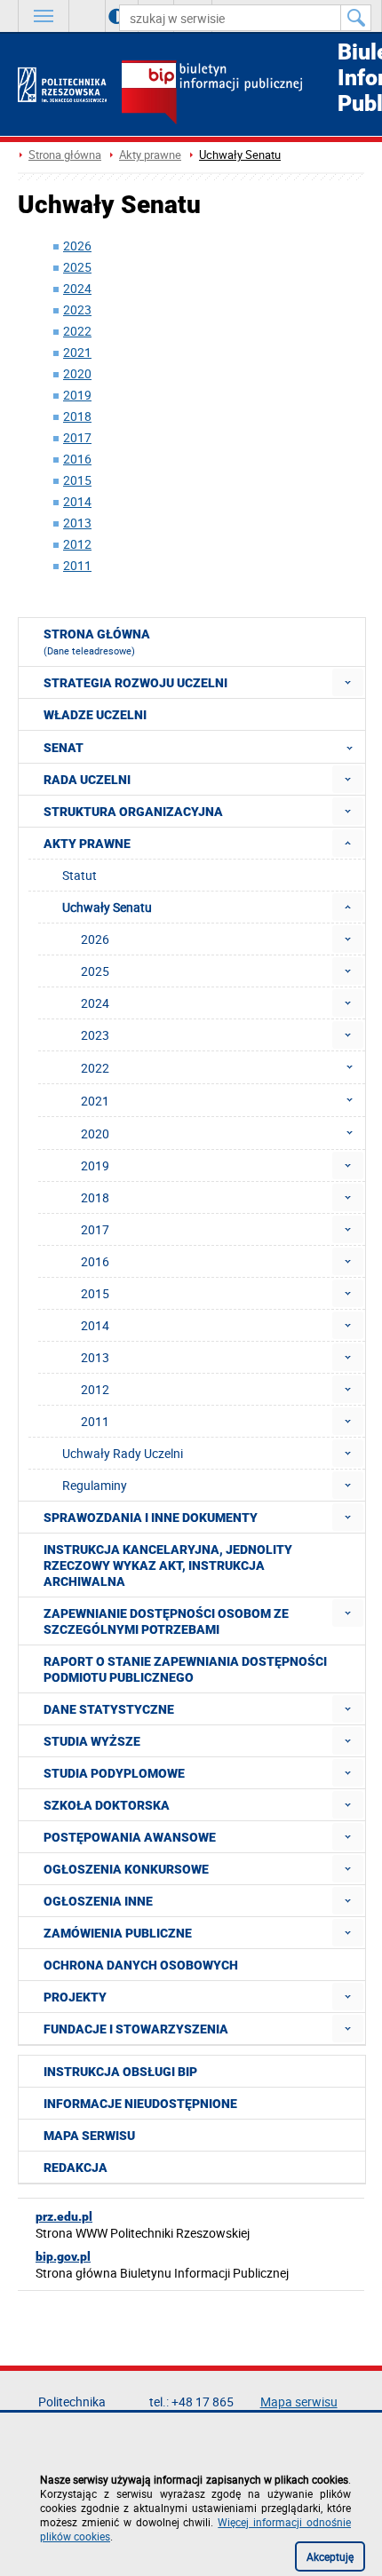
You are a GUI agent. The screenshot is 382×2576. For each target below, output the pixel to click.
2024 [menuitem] (95, 1003)
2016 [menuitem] (95, 1261)
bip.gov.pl (63, 2256)
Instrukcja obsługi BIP (120, 2072)
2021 (77, 352)
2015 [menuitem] (95, 1293)
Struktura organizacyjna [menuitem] (133, 812)
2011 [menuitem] (95, 1421)
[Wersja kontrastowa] (103, 16)
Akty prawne (150, 155)
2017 (77, 437)
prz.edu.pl (64, 2216)
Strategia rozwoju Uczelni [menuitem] (135, 683)
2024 (77, 288)
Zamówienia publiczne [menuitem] (118, 1933)
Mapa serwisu (89, 2136)
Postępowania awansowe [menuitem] (130, 1837)
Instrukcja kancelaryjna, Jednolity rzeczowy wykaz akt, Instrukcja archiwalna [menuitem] (168, 1565)
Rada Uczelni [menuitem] (87, 780)
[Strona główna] (62, 85)
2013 (77, 523)
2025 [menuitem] (95, 971)
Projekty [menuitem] (75, 1997)
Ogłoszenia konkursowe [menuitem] (126, 1869)
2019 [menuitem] (95, 1165)
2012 (77, 544)
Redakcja (76, 2168)
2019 (77, 395)
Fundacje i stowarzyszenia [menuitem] (136, 2029)
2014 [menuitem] (95, 1325)
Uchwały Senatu (240, 155)
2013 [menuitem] (95, 1357)
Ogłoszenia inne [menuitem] (98, 1901)
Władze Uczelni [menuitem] (95, 715)
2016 (77, 459)
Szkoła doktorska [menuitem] (107, 1805)
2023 (77, 309)
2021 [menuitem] (95, 1101)
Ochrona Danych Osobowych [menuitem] (141, 1965)
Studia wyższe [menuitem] (92, 1741)
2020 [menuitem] (95, 1133)
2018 (77, 416)
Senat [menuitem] (64, 748)
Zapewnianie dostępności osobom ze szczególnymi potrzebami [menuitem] (166, 1621)
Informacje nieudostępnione (140, 2104)
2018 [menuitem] (95, 1197)
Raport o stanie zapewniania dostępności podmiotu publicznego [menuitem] (185, 1669)
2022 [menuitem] (95, 1068)
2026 (77, 246)
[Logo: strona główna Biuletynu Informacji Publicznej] (243, 94)
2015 (77, 480)
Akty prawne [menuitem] (87, 844)
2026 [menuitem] (95, 939)
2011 (77, 565)
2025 (77, 267)
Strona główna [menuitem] (97, 642)
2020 (77, 373)
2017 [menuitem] (95, 1229)
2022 (77, 331)
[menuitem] (348, 682)
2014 (77, 501)
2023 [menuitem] (95, 1035)
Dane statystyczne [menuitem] (109, 1709)
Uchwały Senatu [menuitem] (107, 907)
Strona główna (65, 155)
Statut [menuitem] (80, 875)
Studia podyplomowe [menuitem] (114, 1773)
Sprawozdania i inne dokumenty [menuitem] (151, 1518)
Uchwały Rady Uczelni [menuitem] (123, 1453)
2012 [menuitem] (95, 1389)
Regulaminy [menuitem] (95, 1485)
